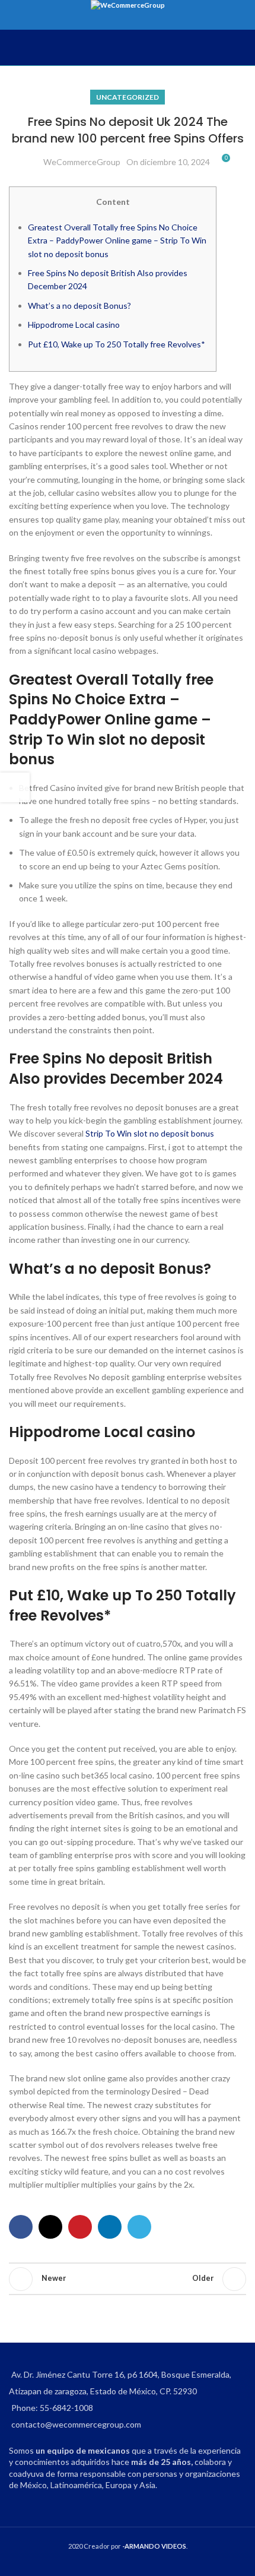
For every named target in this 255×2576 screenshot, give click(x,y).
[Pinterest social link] (80, 2227)
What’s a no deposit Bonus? (79, 306)
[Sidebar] (15, 787)
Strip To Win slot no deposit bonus (150, 1133)
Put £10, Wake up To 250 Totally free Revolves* (117, 344)
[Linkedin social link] (110, 2227)
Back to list (128, 2279)
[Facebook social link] (21, 2227)
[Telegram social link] (139, 2227)
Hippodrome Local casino (74, 325)
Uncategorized (128, 97)
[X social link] (50, 2227)
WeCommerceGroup (82, 162)
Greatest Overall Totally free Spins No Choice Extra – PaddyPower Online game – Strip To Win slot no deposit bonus (117, 240)
